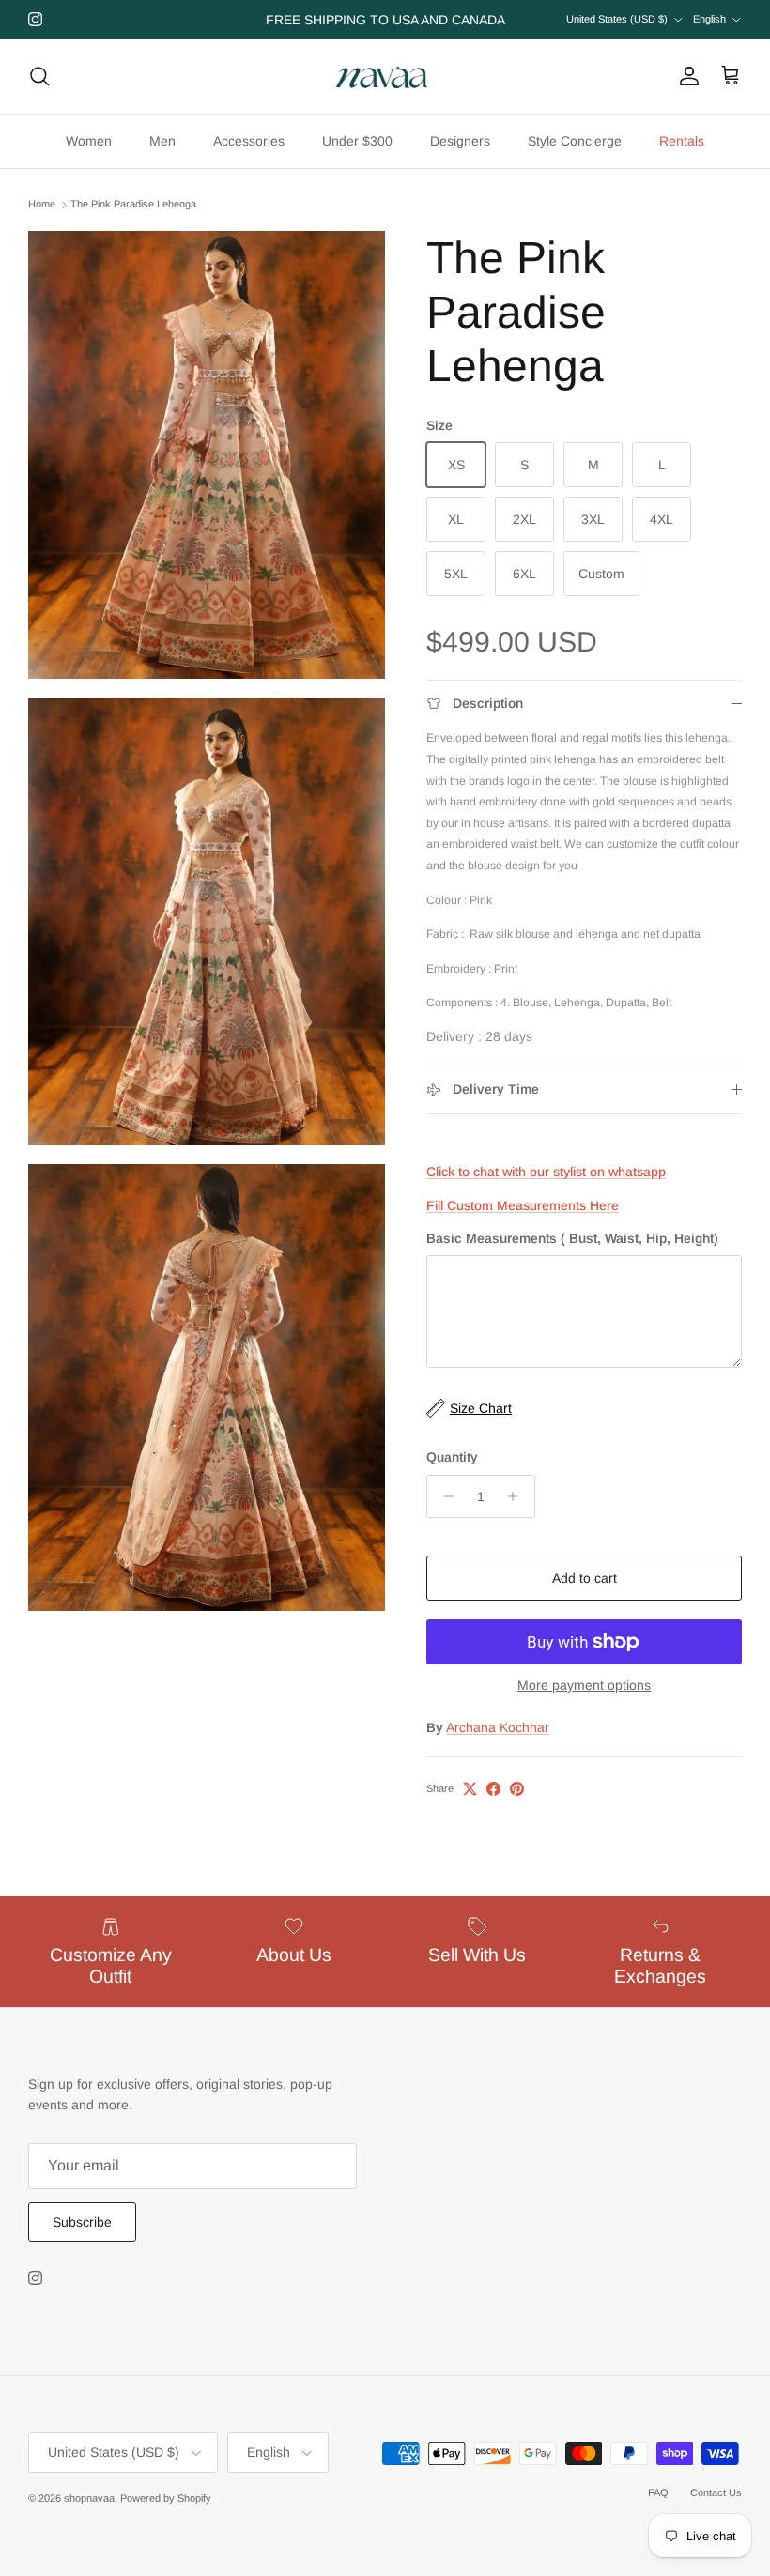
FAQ (658, 2492)
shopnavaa (89, 2498)
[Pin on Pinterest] (517, 1789)
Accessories (249, 141)
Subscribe (82, 2222)
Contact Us (716, 2492)
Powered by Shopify (166, 2498)
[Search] (39, 76)
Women (89, 141)
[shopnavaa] (385, 77)
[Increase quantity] (518, 1496)
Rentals (682, 141)
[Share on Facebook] (493, 1789)
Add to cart (585, 1578)
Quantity (452, 1457)
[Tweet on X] (470, 1789)
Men (162, 141)
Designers (460, 141)
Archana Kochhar (498, 1727)
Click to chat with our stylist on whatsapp (546, 1172)
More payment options (584, 1685)
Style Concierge (575, 141)
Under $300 (357, 141)
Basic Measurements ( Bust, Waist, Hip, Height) (572, 1238)
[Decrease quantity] (444, 1496)
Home (42, 205)
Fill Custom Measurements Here (523, 1205)
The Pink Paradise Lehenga (133, 205)
